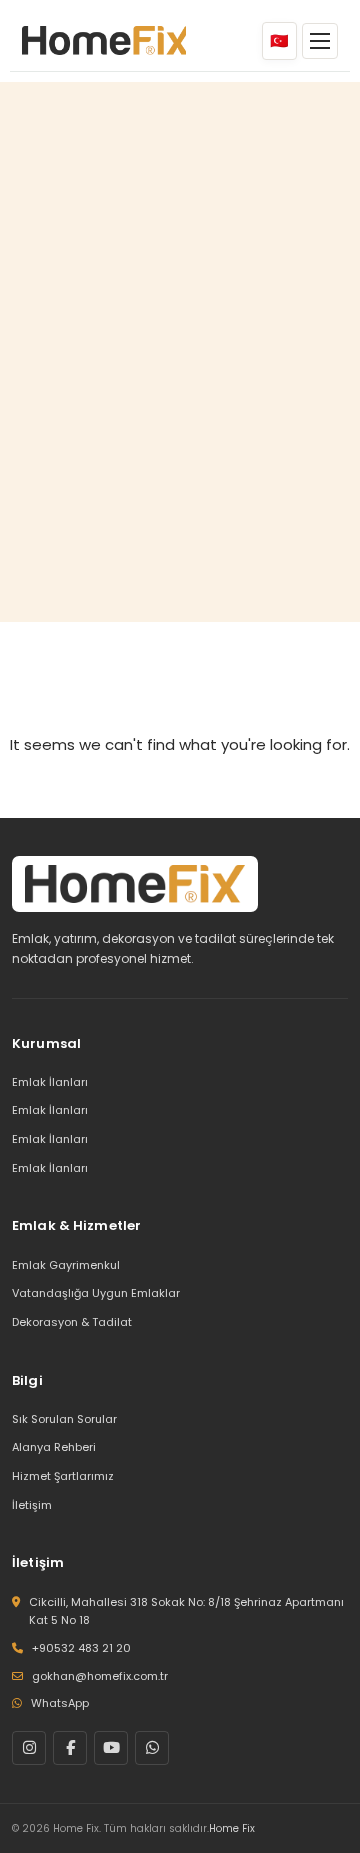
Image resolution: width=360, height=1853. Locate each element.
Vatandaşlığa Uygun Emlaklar (96, 1293)
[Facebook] (70, 1748)
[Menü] (320, 41)
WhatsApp (60, 1703)
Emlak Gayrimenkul (66, 1265)
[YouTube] (111, 1748)
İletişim (32, 1505)
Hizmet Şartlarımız (63, 1476)
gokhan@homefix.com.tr (100, 1676)
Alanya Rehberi (54, 1447)
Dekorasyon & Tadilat (72, 1322)
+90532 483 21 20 (81, 1648)
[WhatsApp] (152, 1748)
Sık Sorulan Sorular (64, 1419)
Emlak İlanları (50, 1082)
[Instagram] (29, 1748)
